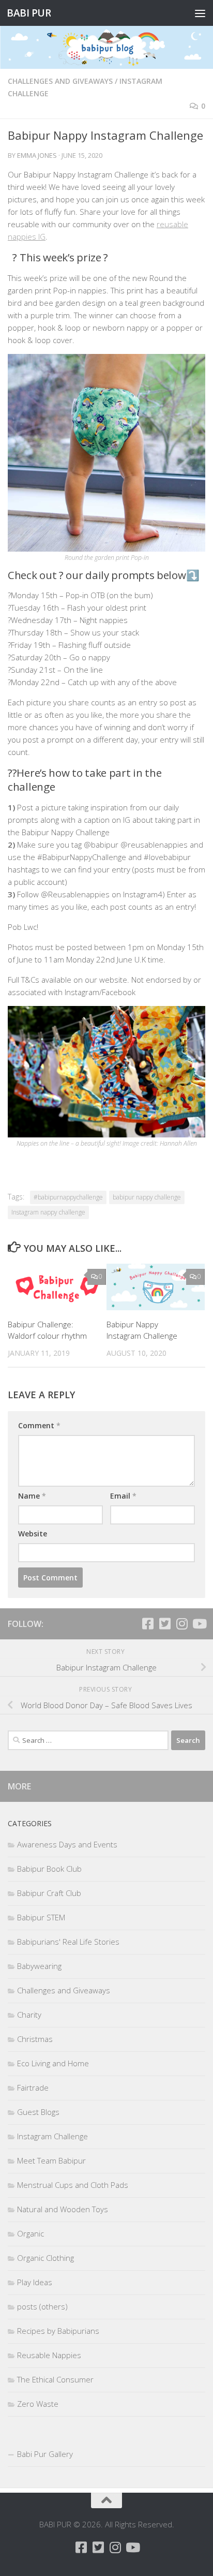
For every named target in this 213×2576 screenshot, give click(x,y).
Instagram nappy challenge (48, 1212)
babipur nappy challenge (147, 1197)
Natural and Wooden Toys (63, 2209)
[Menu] (200, 13)
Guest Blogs (38, 2112)
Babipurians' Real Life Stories (68, 1942)
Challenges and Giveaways (60, 81)
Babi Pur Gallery (45, 2454)
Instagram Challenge (52, 2136)
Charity (29, 2015)
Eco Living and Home (53, 2063)
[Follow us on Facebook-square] (148, 1624)
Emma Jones (37, 155)
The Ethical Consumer (55, 2379)
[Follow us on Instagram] (182, 1624)
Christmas (35, 2039)
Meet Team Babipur (51, 2160)
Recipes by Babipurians (58, 2331)
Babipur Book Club (49, 1869)
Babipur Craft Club (49, 1893)
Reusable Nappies (49, 2355)
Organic (31, 2233)
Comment (39, 1425)
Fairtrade (33, 2088)
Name (32, 1496)
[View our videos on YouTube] (199, 1624)
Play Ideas (35, 2282)
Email (123, 1496)
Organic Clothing (45, 2258)
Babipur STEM (41, 1917)
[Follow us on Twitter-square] (165, 1624)
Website (33, 1534)
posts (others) (42, 2306)
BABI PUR (29, 13)
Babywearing (39, 1966)
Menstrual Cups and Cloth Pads (73, 2185)
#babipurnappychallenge (68, 1197)
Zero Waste (38, 2404)
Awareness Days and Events (67, 1844)
